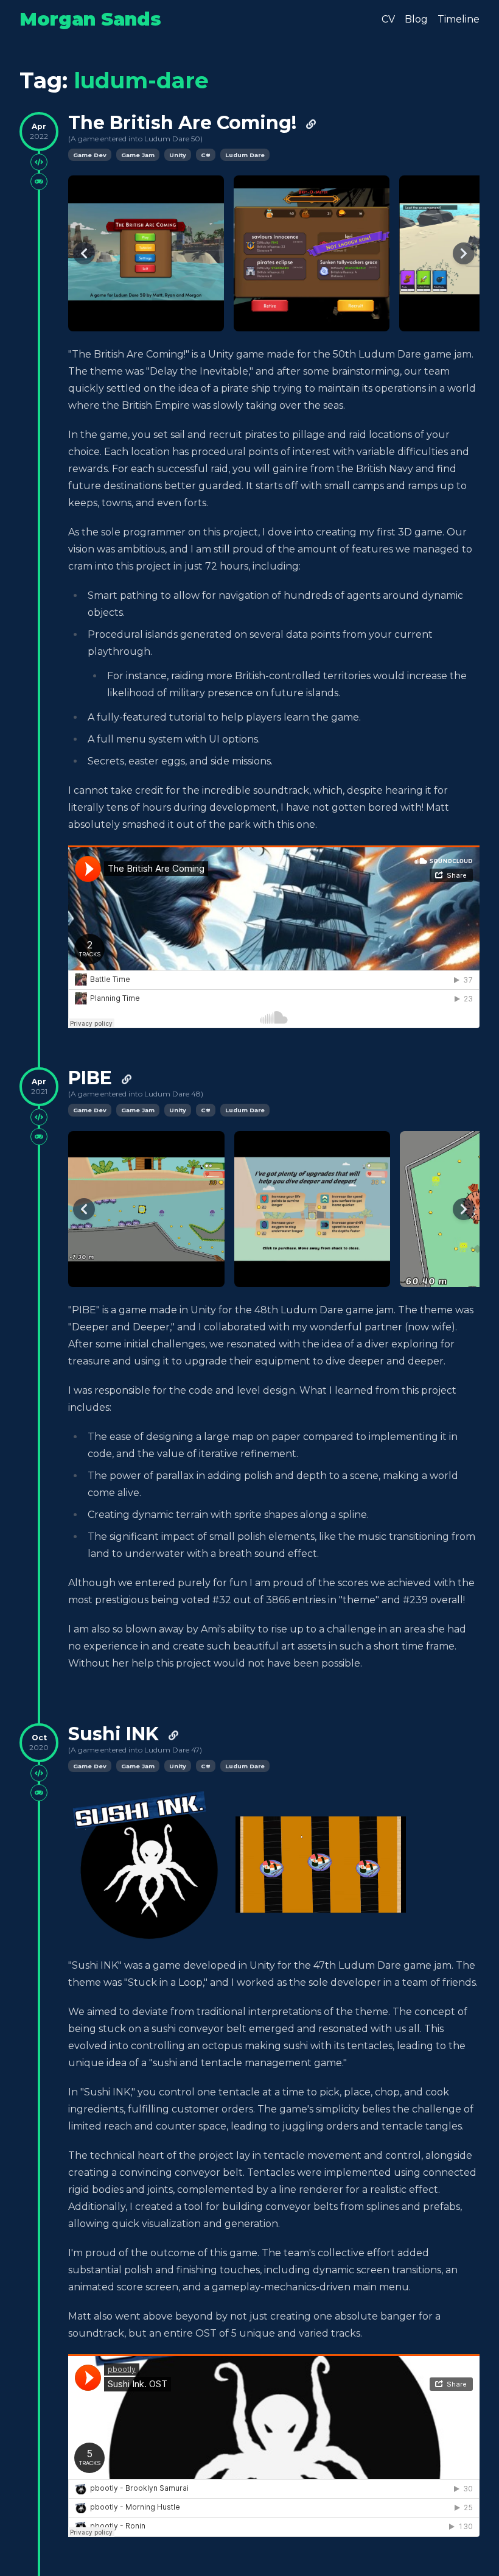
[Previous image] (84, 253)
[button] (321, 1865)
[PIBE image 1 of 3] (146, 1209)
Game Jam (138, 155)
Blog (416, 19)
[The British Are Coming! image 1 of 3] (146, 253)
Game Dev (90, 155)
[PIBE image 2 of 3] (312, 1209)
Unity (178, 155)
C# (206, 155)
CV (388, 19)
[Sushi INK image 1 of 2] (147, 1865)
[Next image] (464, 253)
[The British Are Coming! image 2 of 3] (312, 253)
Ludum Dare (245, 155)
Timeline (459, 19)
